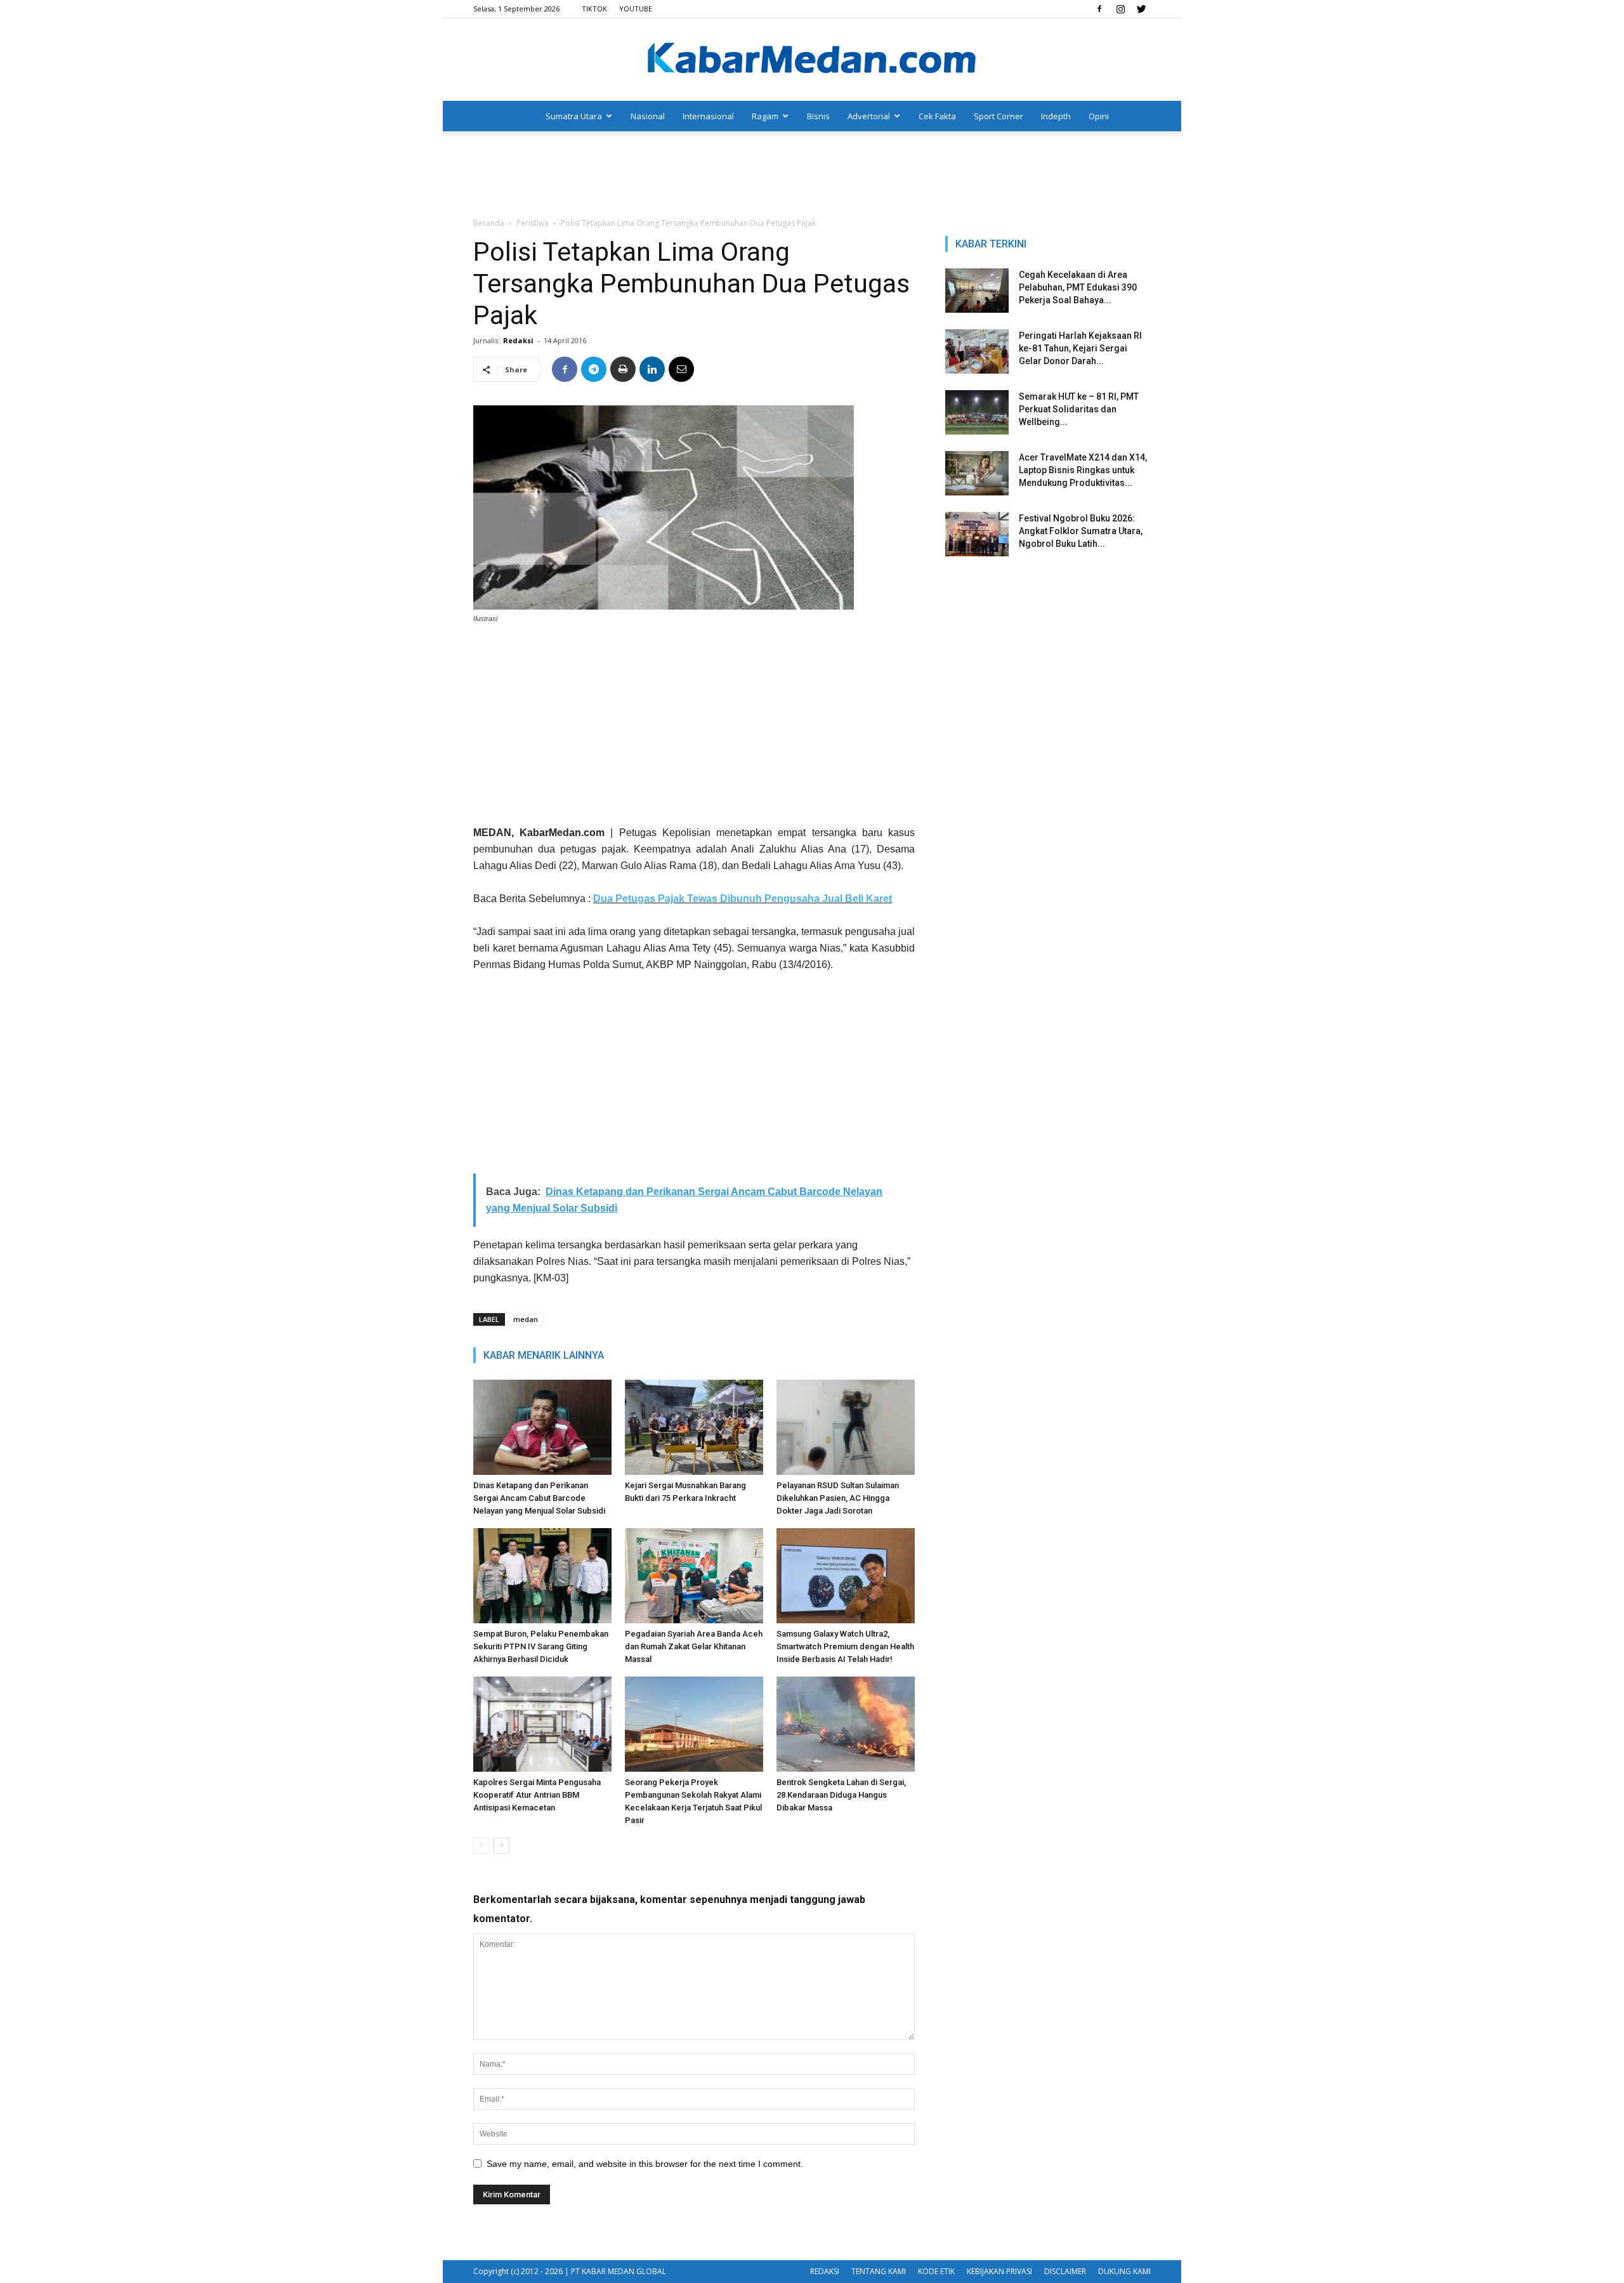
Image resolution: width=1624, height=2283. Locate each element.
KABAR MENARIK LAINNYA (544, 1355)
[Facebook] (1099, 9)
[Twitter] (1141, 9)
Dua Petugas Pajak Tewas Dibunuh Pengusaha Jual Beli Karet (743, 899)
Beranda (489, 223)
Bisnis (818, 116)
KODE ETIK (936, 2271)
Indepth (1056, 116)
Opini (1099, 116)
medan (526, 1319)
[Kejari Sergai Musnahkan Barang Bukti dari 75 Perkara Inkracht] (694, 1427)
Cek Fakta (937, 116)
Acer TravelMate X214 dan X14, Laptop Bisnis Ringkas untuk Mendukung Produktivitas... (1083, 470)
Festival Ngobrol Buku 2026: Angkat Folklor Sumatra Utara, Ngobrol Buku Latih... (1081, 531)
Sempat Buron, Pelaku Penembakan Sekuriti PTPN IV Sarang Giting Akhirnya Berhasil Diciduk (541, 1646)
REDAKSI (825, 2271)
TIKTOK (594, 9)
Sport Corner (999, 116)
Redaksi (518, 340)
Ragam (765, 116)
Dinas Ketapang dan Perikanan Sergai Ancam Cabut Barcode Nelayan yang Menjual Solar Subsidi (539, 1498)
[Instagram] (1120, 9)
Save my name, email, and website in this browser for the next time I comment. (645, 2164)
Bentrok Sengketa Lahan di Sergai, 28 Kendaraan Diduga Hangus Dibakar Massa (841, 1795)
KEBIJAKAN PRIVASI (999, 2271)
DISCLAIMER (1065, 2271)
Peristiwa (533, 223)
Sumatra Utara (574, 116)
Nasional (648, 116)
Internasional (708, 116)
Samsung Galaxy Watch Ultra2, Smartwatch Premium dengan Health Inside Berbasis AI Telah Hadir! (845, 1646)
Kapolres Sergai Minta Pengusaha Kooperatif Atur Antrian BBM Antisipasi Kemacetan (537, 1795)
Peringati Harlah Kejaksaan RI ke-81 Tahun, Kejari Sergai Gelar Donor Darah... (1080, 348)
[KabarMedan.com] (812, 60)
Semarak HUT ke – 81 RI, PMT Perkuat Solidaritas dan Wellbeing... (1079, 409)
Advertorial (869, 116)
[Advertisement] (812, 175)
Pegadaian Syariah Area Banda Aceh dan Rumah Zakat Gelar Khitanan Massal (694, 1646)
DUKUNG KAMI (1124, 2271)
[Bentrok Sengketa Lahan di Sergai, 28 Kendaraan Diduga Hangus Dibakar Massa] (846, 1724)
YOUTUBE (636, 9)
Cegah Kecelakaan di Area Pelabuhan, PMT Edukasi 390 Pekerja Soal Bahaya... (1078, 287)
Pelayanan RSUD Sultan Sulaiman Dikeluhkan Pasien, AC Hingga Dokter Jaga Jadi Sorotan (838, 1498)
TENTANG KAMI (879, 2271)
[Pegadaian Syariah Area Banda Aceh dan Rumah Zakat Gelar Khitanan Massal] (694, 1576)
